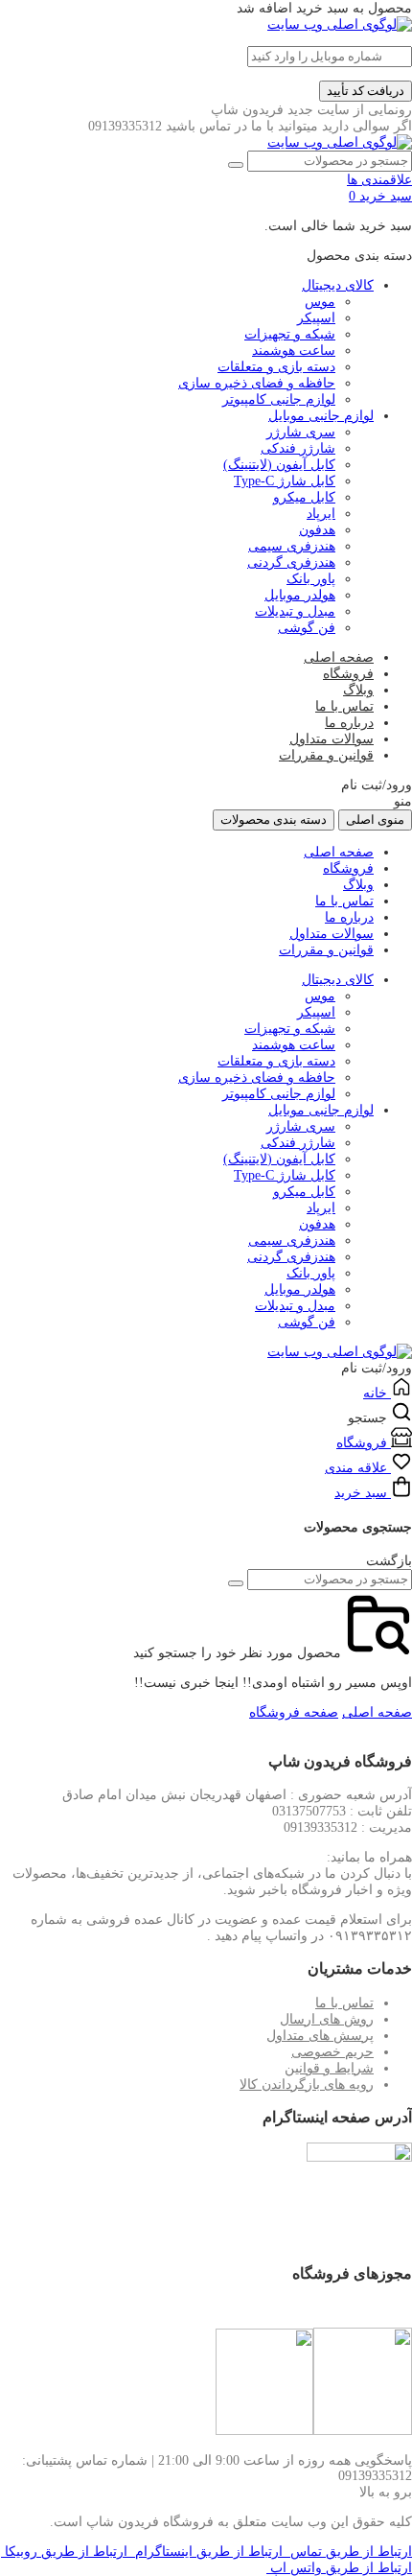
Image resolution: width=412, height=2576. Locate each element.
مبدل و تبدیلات (295, 611)
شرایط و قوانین (329, 2068)
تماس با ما (344, 706)
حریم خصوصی (332, 2052)
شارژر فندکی (298, 448)
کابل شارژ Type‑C (285, 481)
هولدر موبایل (300, 595)
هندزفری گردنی (291, 562)
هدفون (317, 530)
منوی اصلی (375, 820)
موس (320, 302)
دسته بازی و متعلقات (276, 367)
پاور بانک (311, 579)
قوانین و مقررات (326, 755)
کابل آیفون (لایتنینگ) (279, 465)
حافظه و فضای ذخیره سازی (257, 383)
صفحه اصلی (339, 657)
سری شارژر (301, 432)
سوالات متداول (332, 739)
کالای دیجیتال (338, 285)
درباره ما (349, 723)
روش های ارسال (327, 2019)
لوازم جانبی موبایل (321, 416)
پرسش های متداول (320, 2036)
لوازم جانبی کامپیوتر (279, 399)
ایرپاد (321, 514)
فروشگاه (348, 674)
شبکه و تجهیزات (290, 334)
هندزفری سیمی (292, 546)
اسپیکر (316, 318)
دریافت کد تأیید (366, 91)
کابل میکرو (304, 497)
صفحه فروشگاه (294, 1712)
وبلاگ (358, 690)
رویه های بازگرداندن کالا (307, 2084)
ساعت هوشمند (294, 351)
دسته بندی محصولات (274, 820)
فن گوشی (307, 628)
